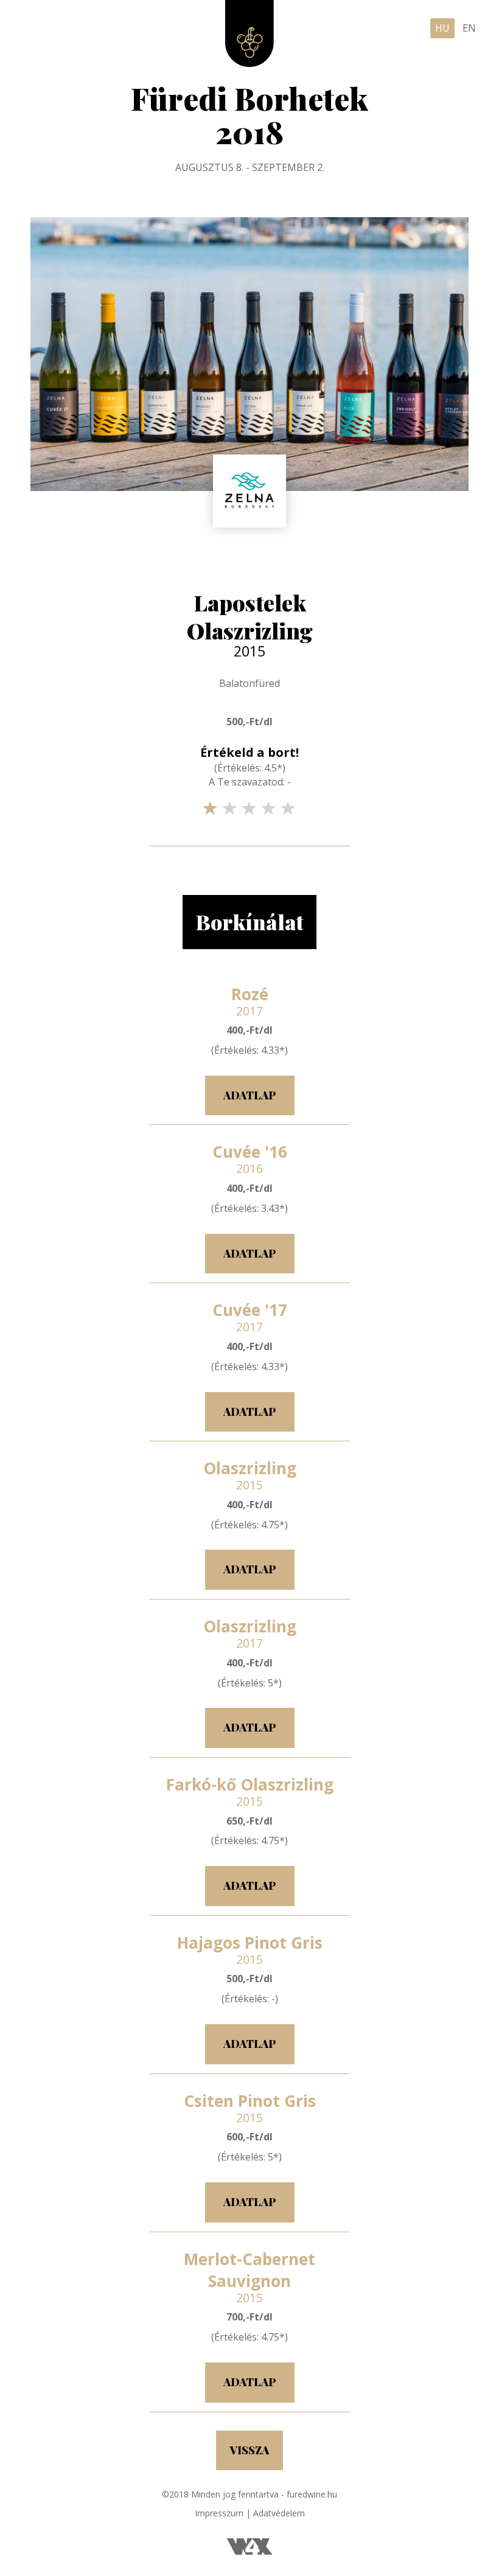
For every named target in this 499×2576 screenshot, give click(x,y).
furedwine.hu (312, 2494)
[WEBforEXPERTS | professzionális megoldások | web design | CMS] (250, 2551)
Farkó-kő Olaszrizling (250, 1791)
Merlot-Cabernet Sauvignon (249, 2276)
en (469, 28)
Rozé (250, 1000)
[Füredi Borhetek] (249, 34)
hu (442, 28)
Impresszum (219, 2513)
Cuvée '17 (250, 1316)
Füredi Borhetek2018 (249, 115)
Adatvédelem (279, 2513)
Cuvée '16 (250, 1158)
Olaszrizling (250, 1474)
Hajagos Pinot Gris (250, 1949)
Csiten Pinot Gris (250, 2107)
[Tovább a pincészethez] (249, 491)
